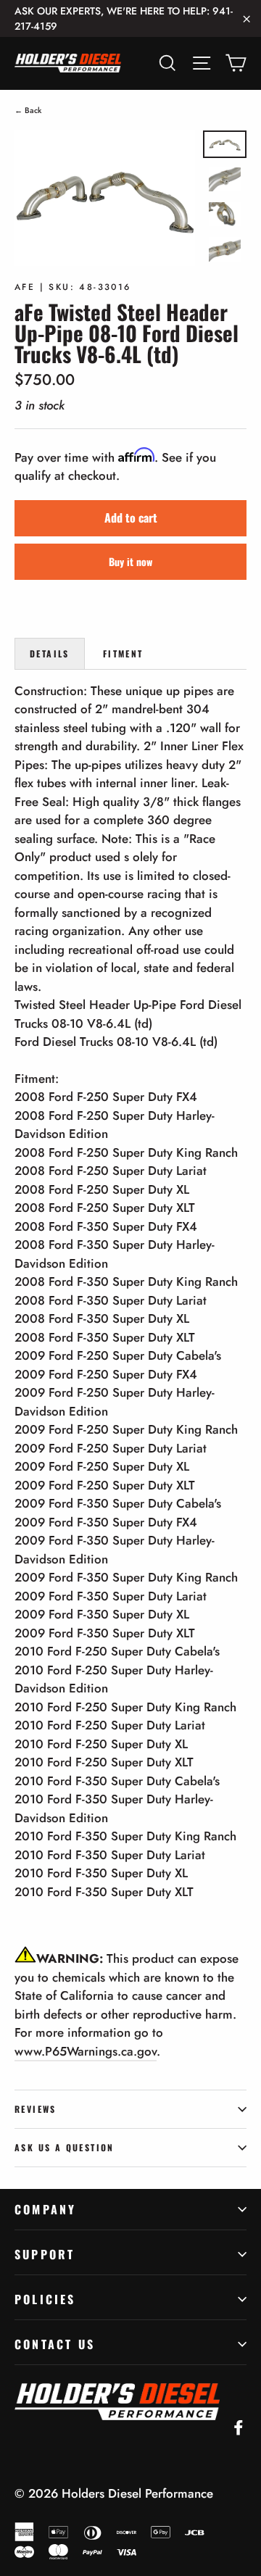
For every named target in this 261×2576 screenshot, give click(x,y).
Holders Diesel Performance (137, 2493)
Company (45, 2209)
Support (45, 2254)
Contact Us (55, 2344)
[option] (105, 198)
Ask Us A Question (65, 2147)
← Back (28, 110)
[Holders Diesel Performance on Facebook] (239, 2427)
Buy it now (130, 561)
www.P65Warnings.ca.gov (86, 2051)
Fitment (123, 653)
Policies (45, 2299)
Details (50, 653)
